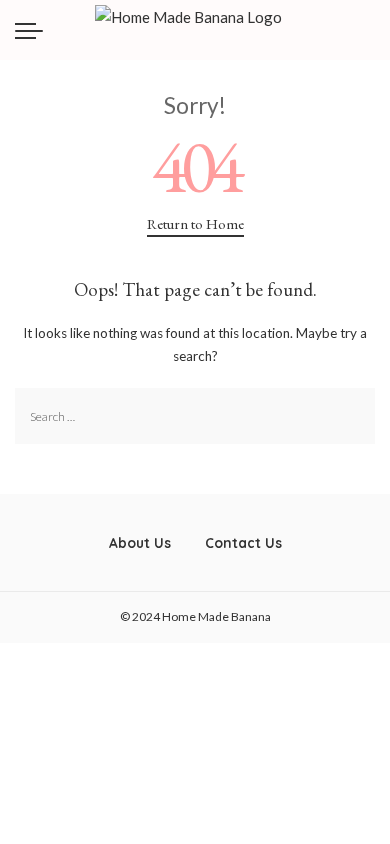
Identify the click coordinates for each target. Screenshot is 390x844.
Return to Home (195, 223)
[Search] (371, 30)
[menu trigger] (34, 30)
